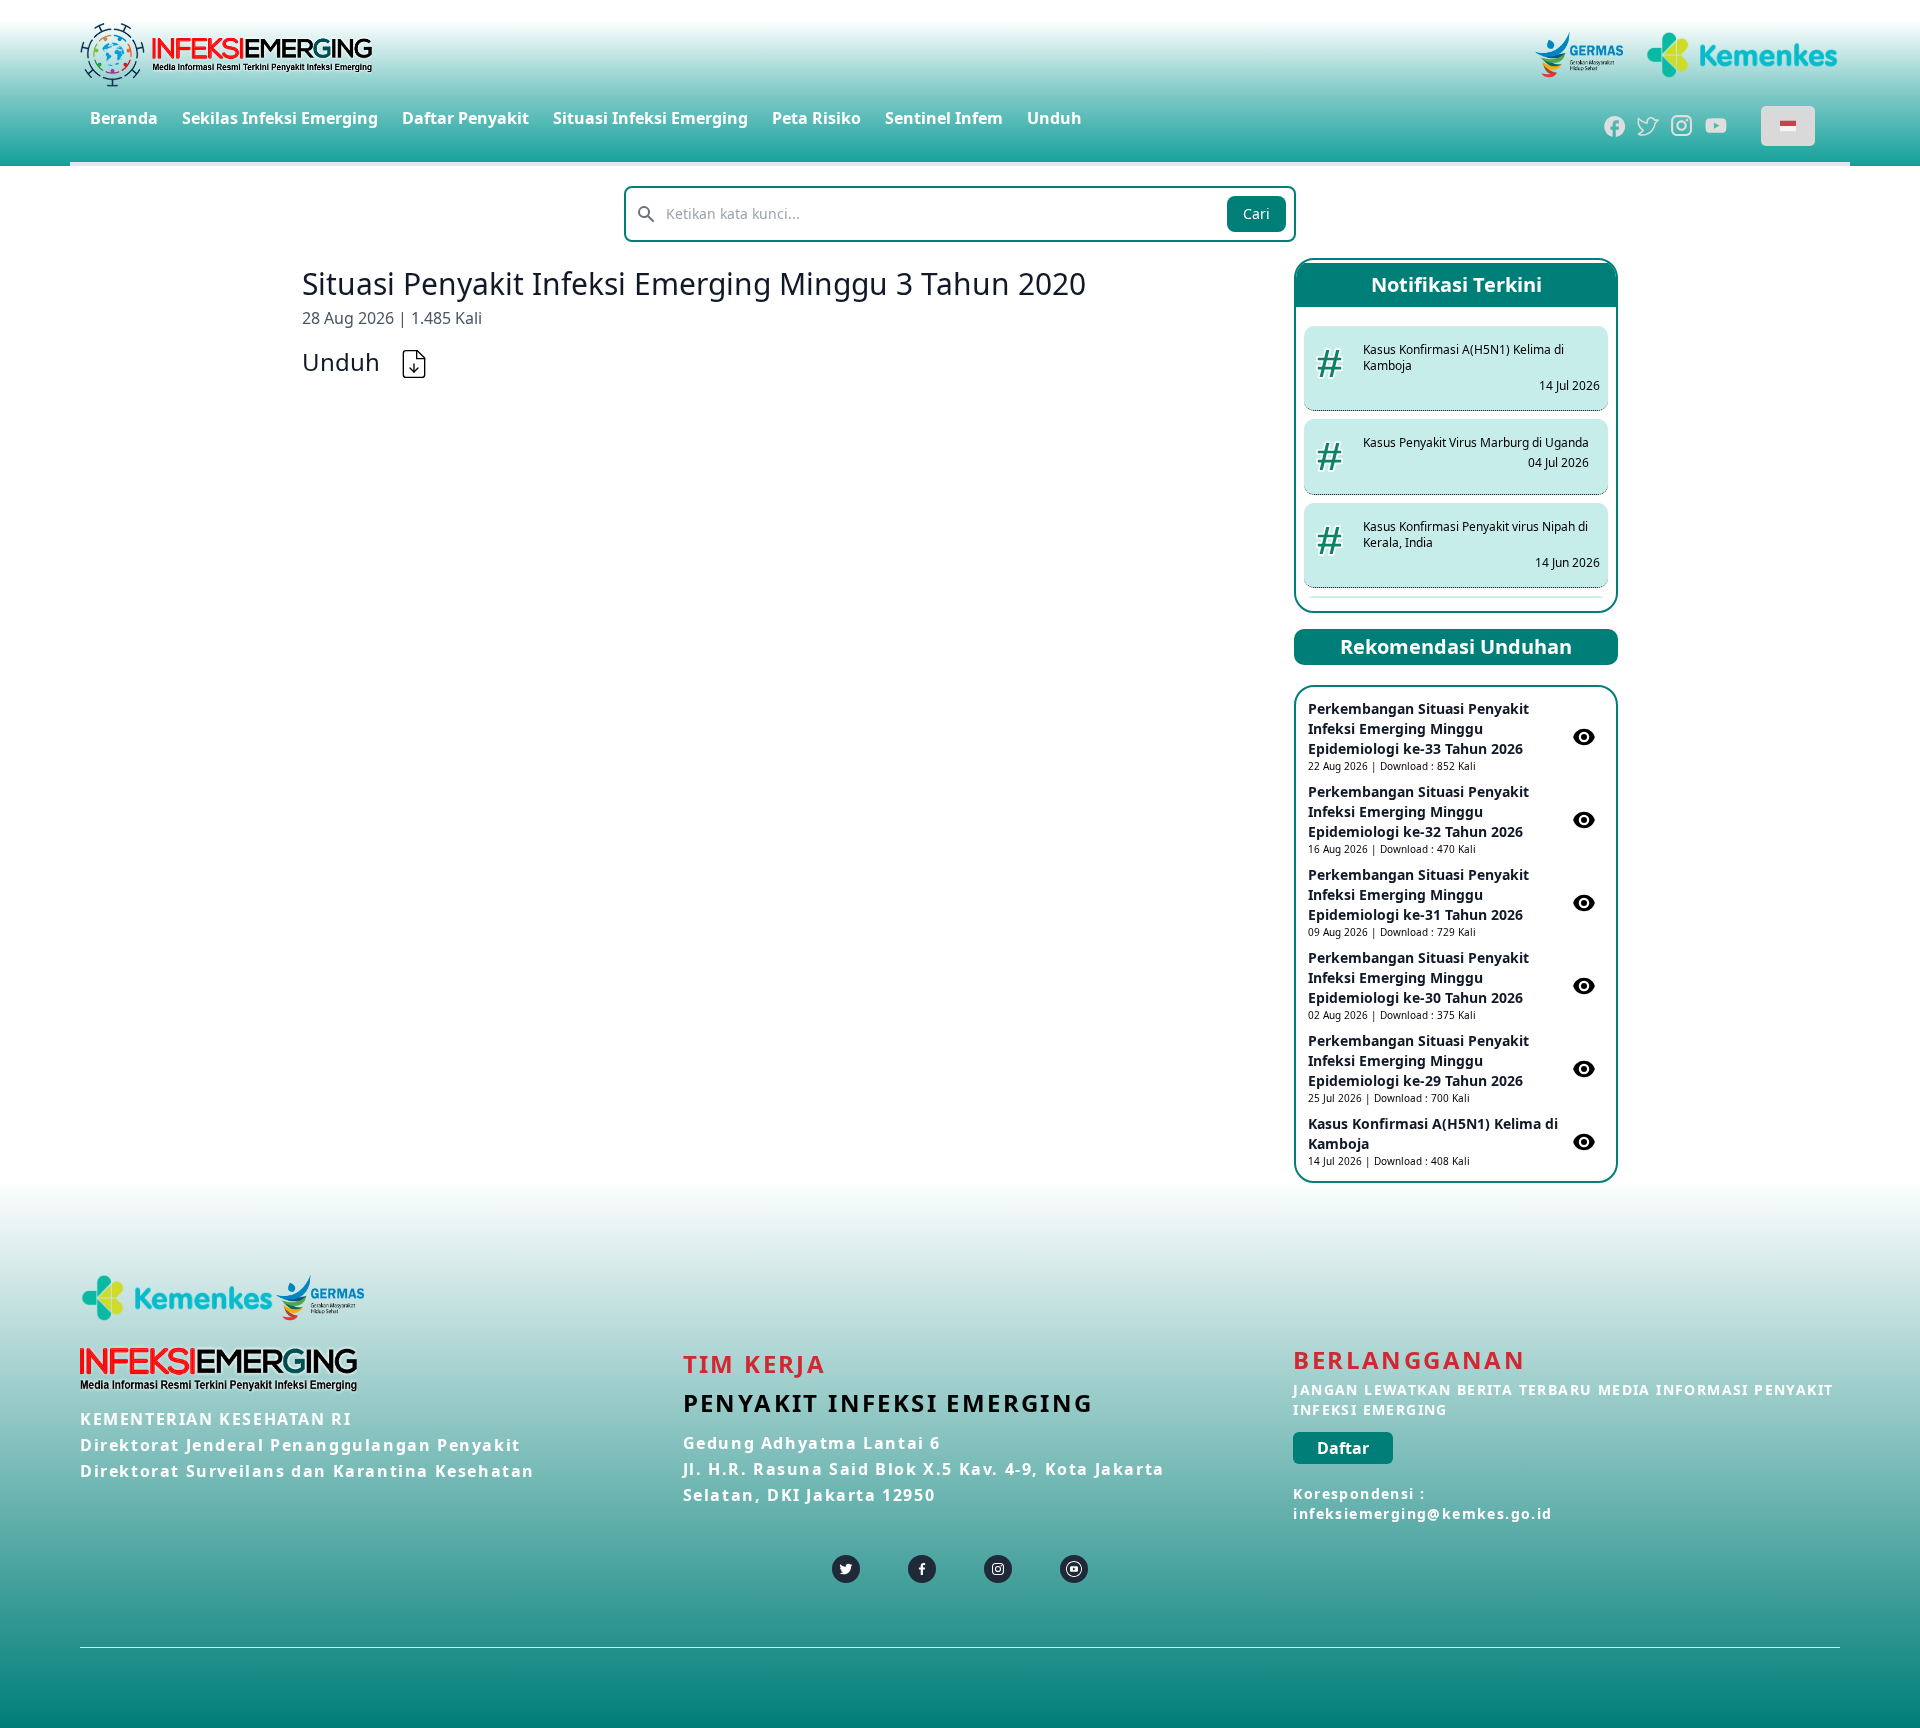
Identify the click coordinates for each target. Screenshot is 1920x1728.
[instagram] (998, 1569)
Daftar (1343, 1448)
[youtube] (1074, 1569)
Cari (1256, 213)
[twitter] (846, 1569)
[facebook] (922, 1569)
